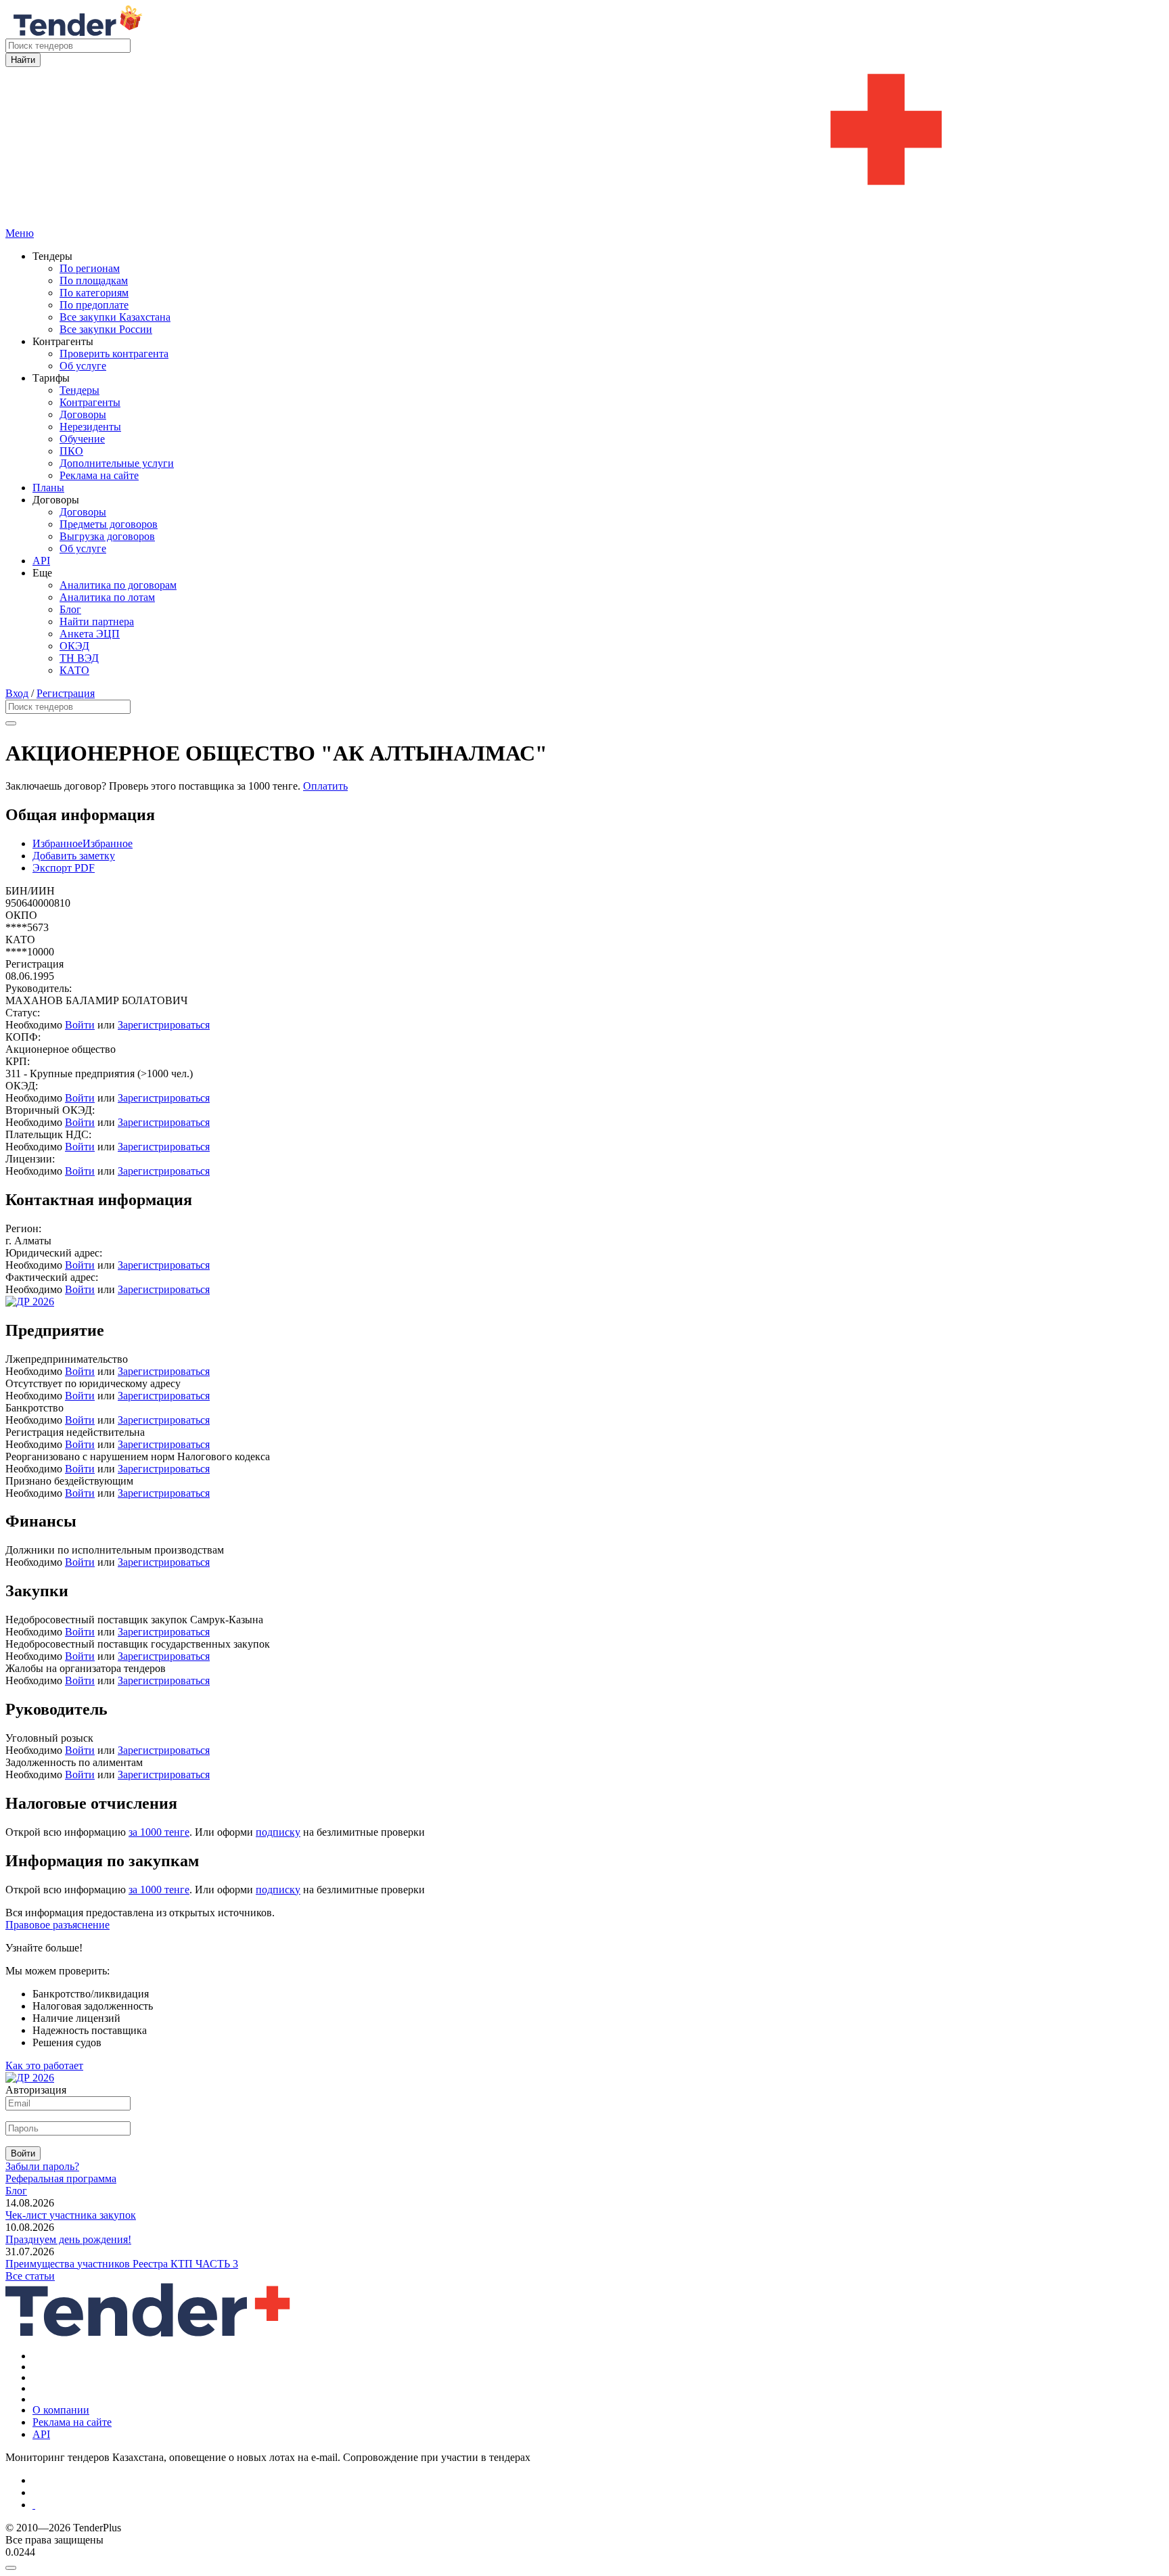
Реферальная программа (61, 2178)
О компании (61, 2410)
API (41, 561)
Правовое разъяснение (58, 1925)
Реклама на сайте (99, 475)
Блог (70, 609)
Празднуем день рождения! (68, 2239)
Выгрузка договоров (107, 536)
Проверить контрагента (114, 354)
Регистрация (66, 693)
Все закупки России (106, 329)
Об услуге (83, 366)
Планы (48, 488)
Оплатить (325, 786)
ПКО (71, 451)
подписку (278, 1832)
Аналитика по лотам (107, 597)
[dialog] (584, 2564)
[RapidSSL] (598, 2505)
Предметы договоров (109, 524)
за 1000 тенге (159, 1832)
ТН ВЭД (79, 658)
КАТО (74, 670)
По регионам (90, 268)
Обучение (82, 439)
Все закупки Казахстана (115, 317)
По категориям (94, 293)
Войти (80, 1025)
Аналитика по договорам (118, 585)
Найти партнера (97, 622)
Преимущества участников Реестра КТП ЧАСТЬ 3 (122, 2264)
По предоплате (94, 305)
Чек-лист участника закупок (71, 2215)
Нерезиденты (90, 427)
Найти (23, 60)
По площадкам (94, 280)
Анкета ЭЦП (90, 634)
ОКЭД (74, 646)
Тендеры (79, 390)
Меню (20, 233)
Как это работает (44, 2065)
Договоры (83, 414)
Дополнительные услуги (117, 463)
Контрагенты (90, 402)
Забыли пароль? (42, 2166)
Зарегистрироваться (164, 1025)
